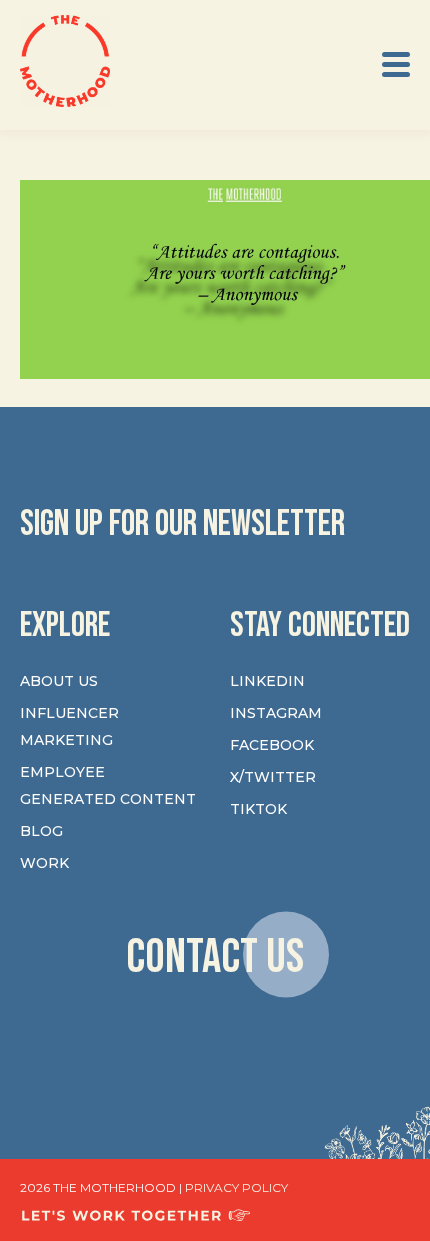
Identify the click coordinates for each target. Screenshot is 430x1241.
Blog (41, 831)
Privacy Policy (236, 1187)
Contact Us (215, 957)
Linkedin (267, 681)
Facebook (272, 745)
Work (44, 863)
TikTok (258, 809)
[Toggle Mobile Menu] (396, 64)
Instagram (276, 713)
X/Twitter (273, 777)
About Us (59, 681)
